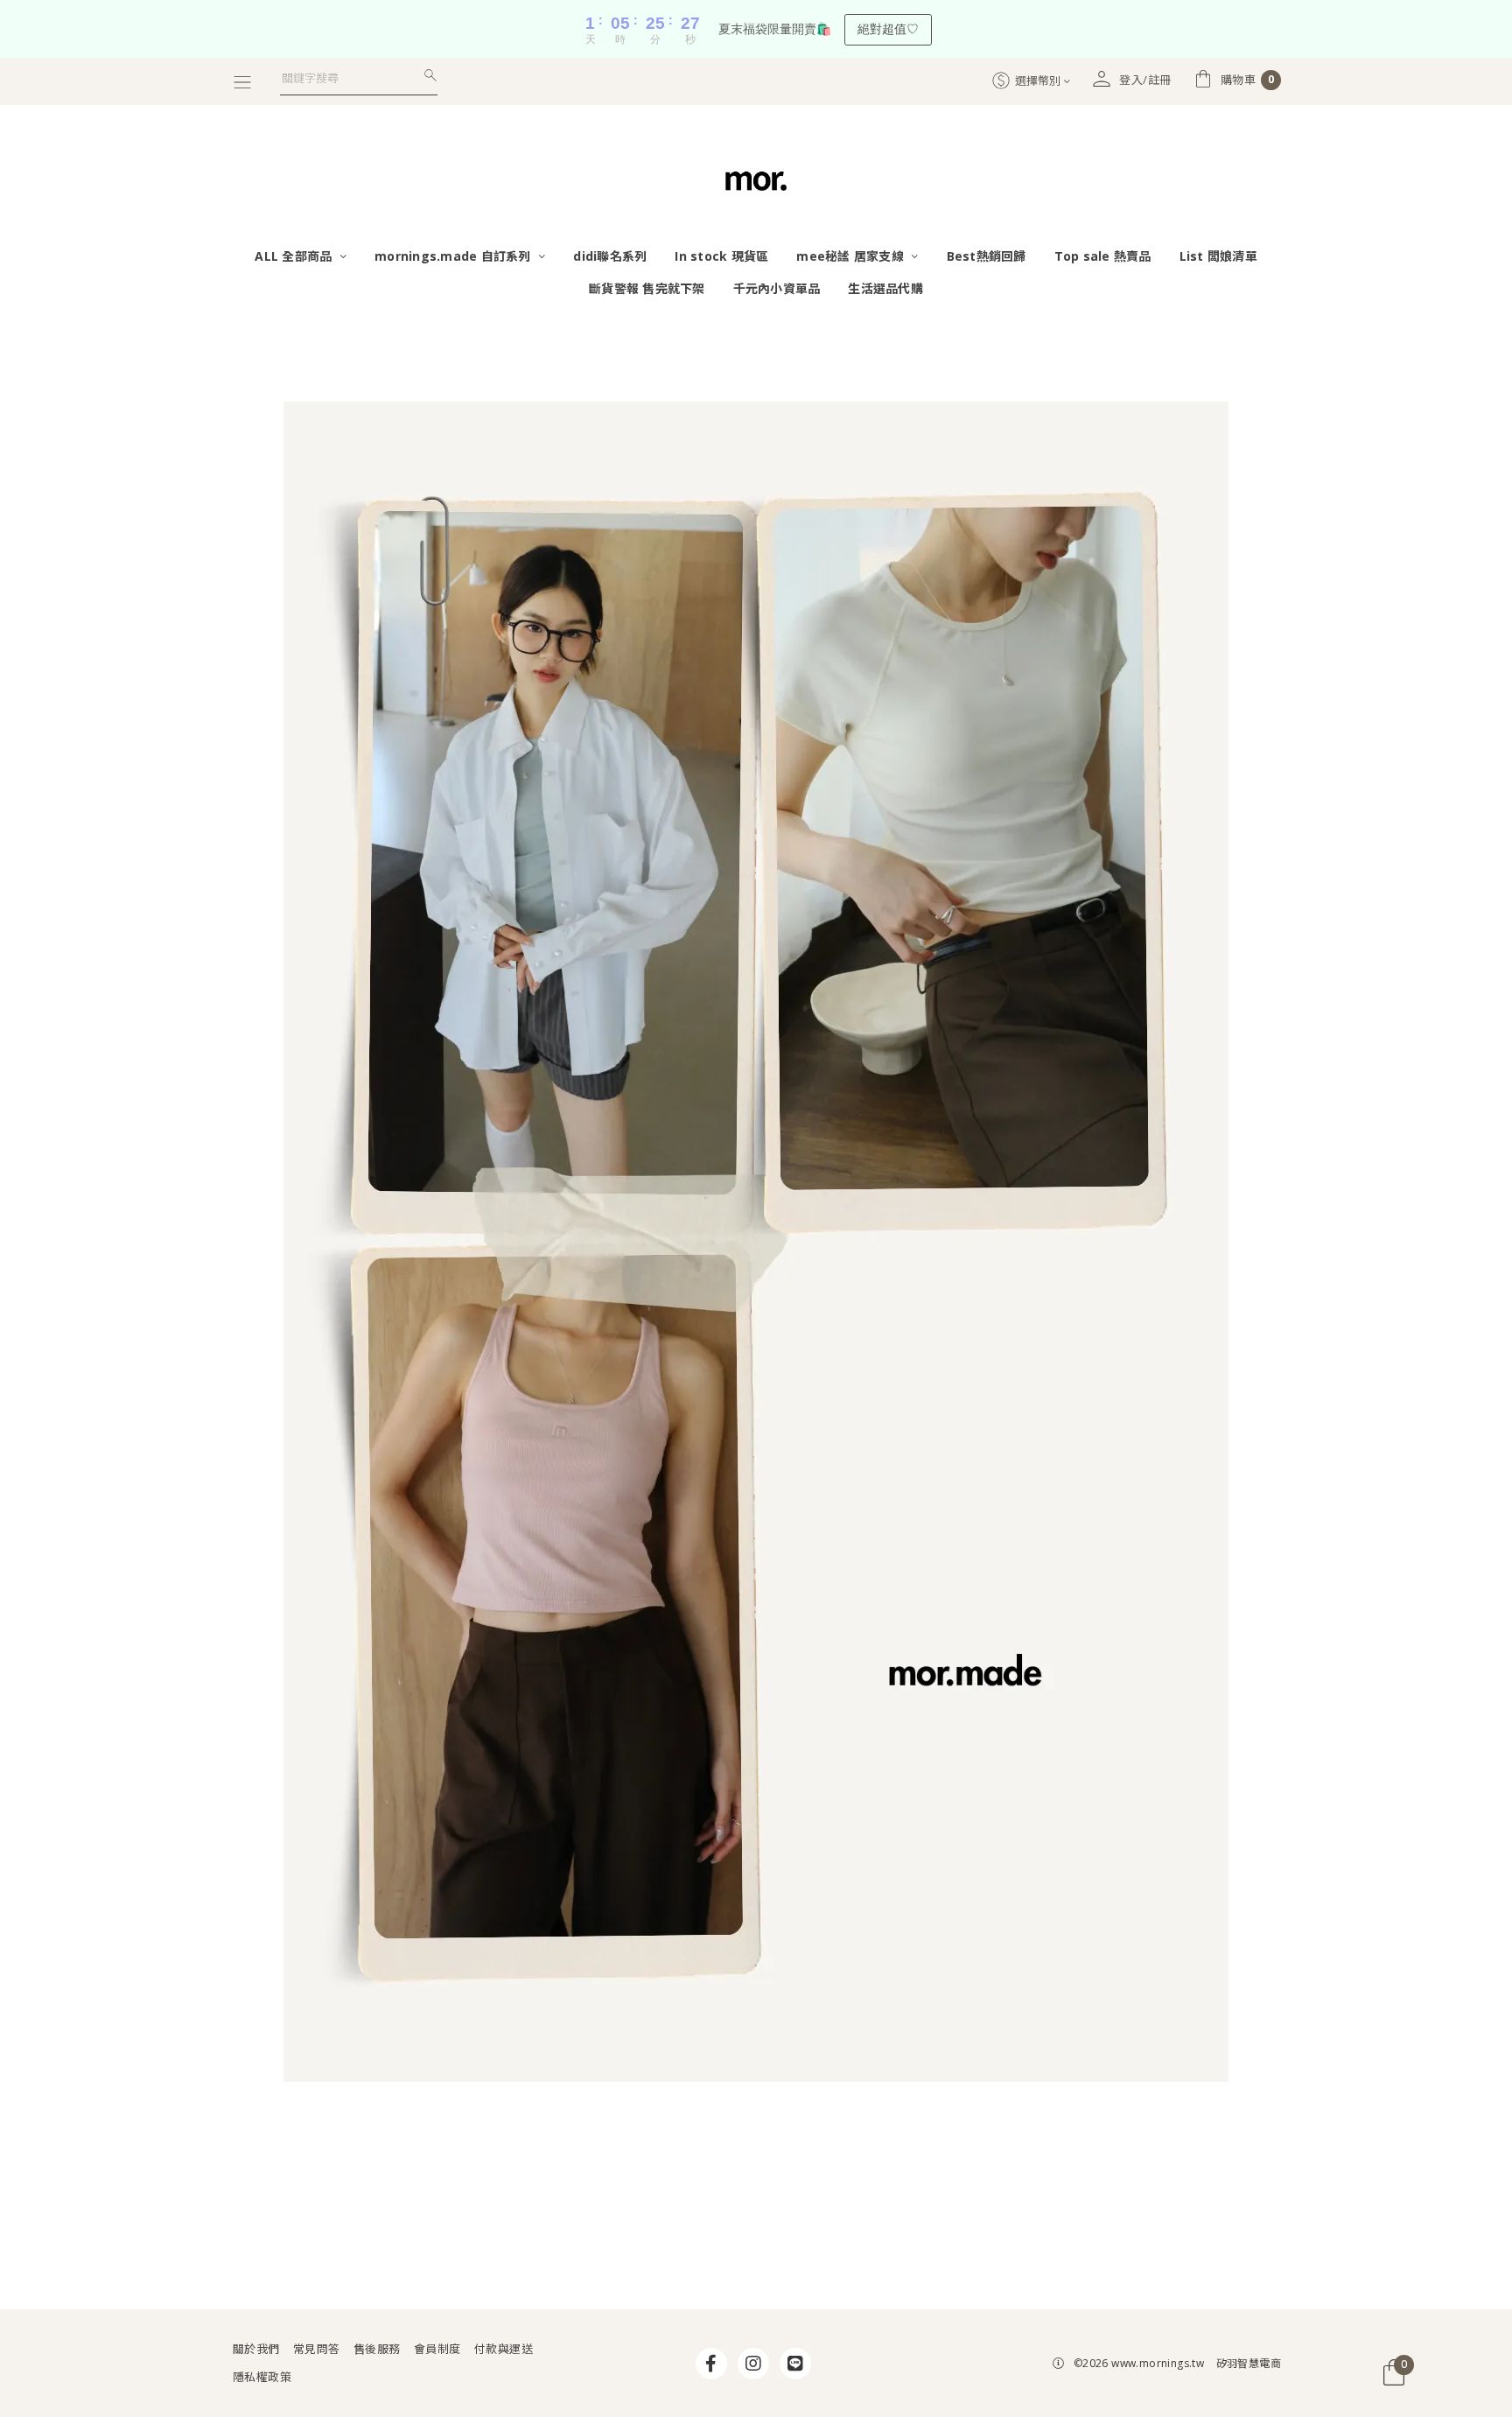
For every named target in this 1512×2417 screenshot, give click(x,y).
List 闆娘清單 (1218, 256)
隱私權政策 (262, 2377)
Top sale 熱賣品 (1103, 256)
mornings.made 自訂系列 (455, 256)
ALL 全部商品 (295, 256)
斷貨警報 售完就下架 (647, 288)
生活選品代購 (885, 288)
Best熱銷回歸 (987, 256)
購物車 (1248, 80)
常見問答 (317, 2349)
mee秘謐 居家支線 (852, 256)
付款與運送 (504, 2349)
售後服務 (377, 2349)
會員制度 (437, 2349)
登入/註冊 (1145, 80)
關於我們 (256, 2349)
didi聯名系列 (610, 256)
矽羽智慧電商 (1249, 2363)
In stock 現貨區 (721, 256)
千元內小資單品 (777, 288)
